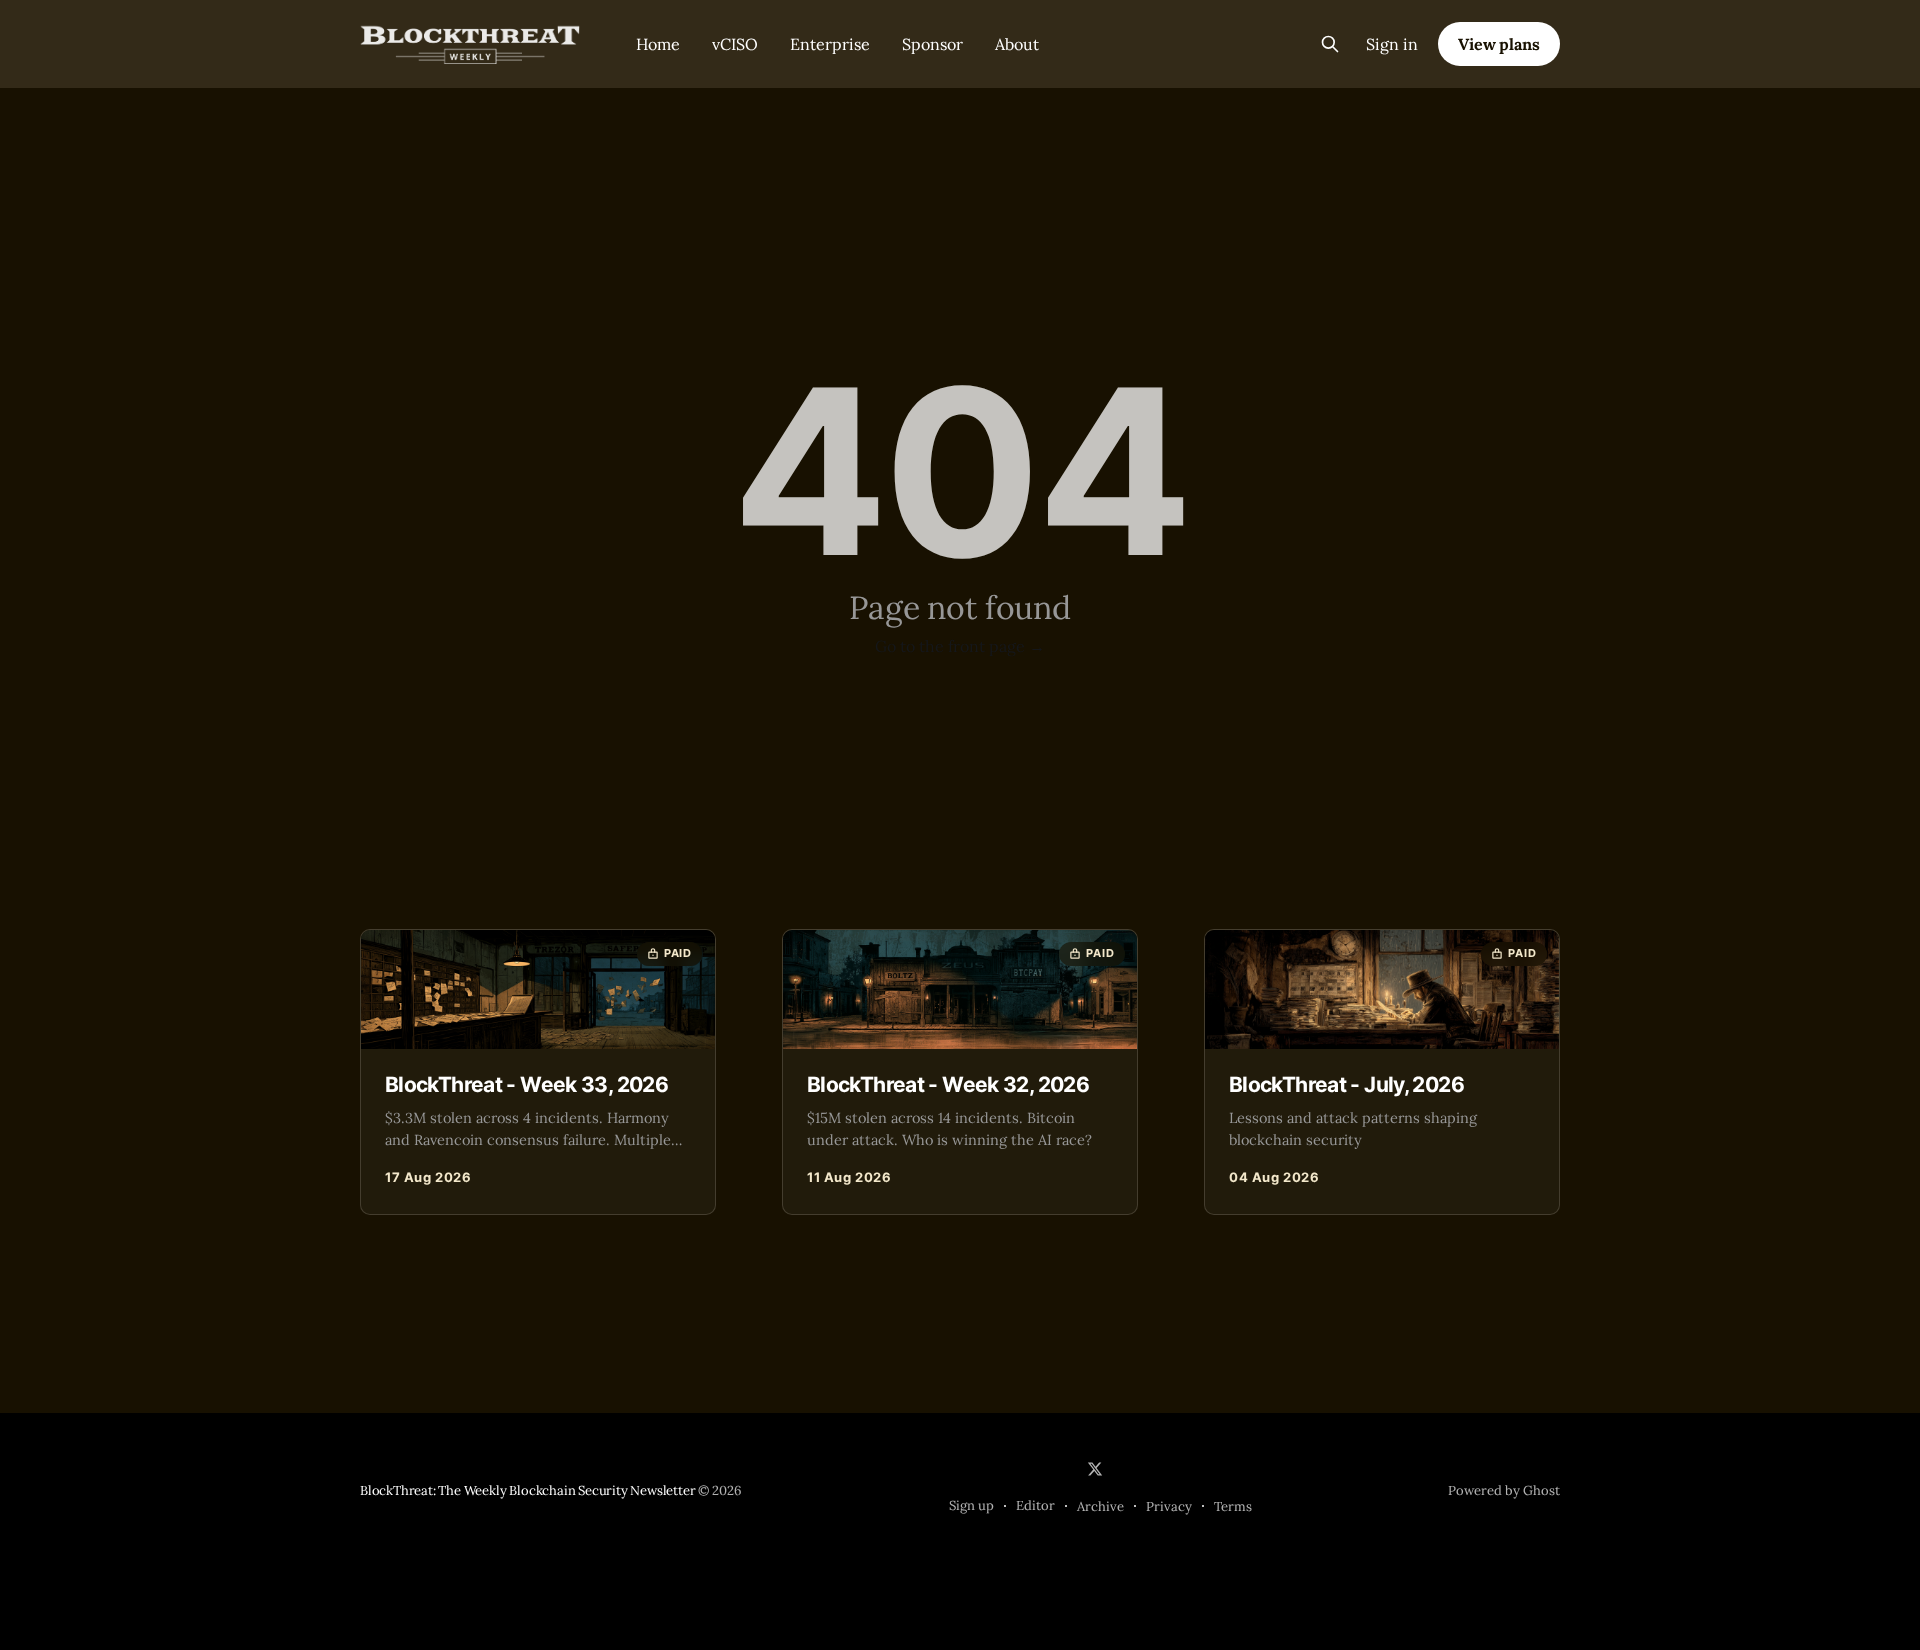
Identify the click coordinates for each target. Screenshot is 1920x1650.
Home (658, 44)
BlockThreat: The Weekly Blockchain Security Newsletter (527, 1490)
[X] (1095, 1469)
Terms (1233, 1506)
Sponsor (932, 44)
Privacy (1169, 1506)
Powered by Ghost (1504, 1490)
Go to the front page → (960, 646)
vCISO (735, 44)
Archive (1100, 1506)
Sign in (1392, 44)
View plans (1499, 44)
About (1017, 44)
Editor (1035, 1505)
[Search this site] (1330, 44)
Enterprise (830, 44)
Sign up (971, 1505)
